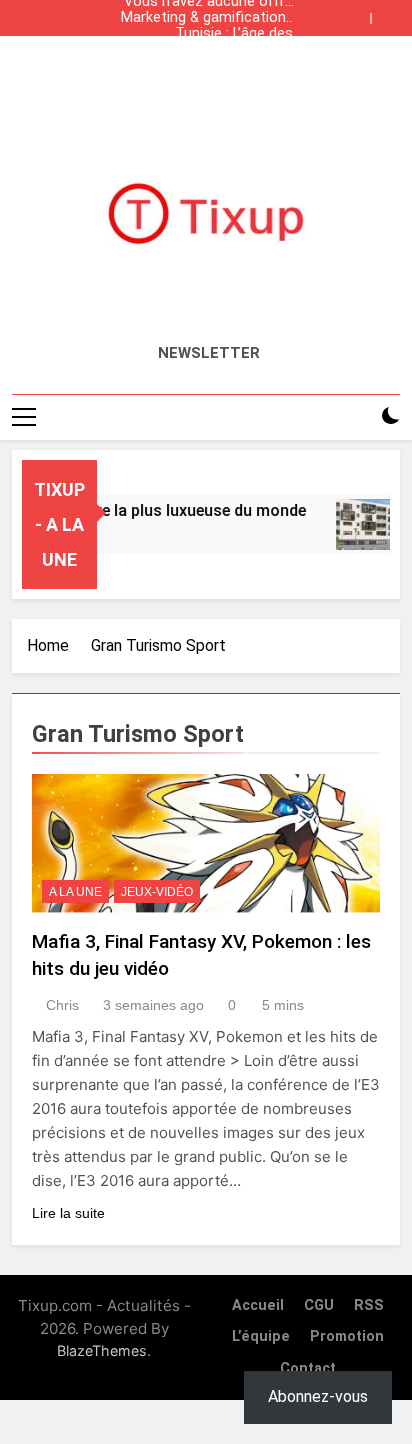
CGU (319, 1305)
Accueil (258, 1305)
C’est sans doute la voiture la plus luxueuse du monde (206, 50)
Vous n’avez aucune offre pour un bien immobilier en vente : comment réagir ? (206, 66)
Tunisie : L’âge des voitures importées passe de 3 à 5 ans (208, 34)
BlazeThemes (102, 1350)
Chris (62, 1005)
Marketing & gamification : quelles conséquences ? (207, 18)
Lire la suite (68, 1213)
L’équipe (261, 1336)
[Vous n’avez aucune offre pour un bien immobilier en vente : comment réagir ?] (368, 524)
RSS (369, 1305)
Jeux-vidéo (157, 892)
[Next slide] (390, 13)
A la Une (75, 892)
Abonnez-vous (318, 1396)
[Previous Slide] (360, 13)
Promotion (347, 1336)
